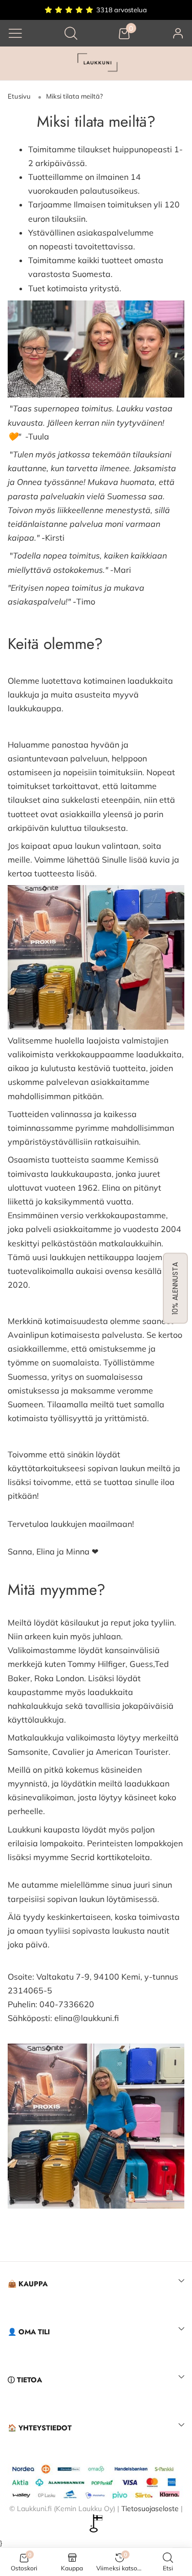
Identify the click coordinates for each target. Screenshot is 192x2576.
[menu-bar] (15, 33)
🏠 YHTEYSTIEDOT (40, 2428)
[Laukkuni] (96, 64)
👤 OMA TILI (29, 2332)
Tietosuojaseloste (150, 2509)
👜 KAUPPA (28, 2284)
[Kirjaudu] (178, 33)
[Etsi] (71, 33)
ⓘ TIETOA (25, 2380)
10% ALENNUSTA (175, 1288)
